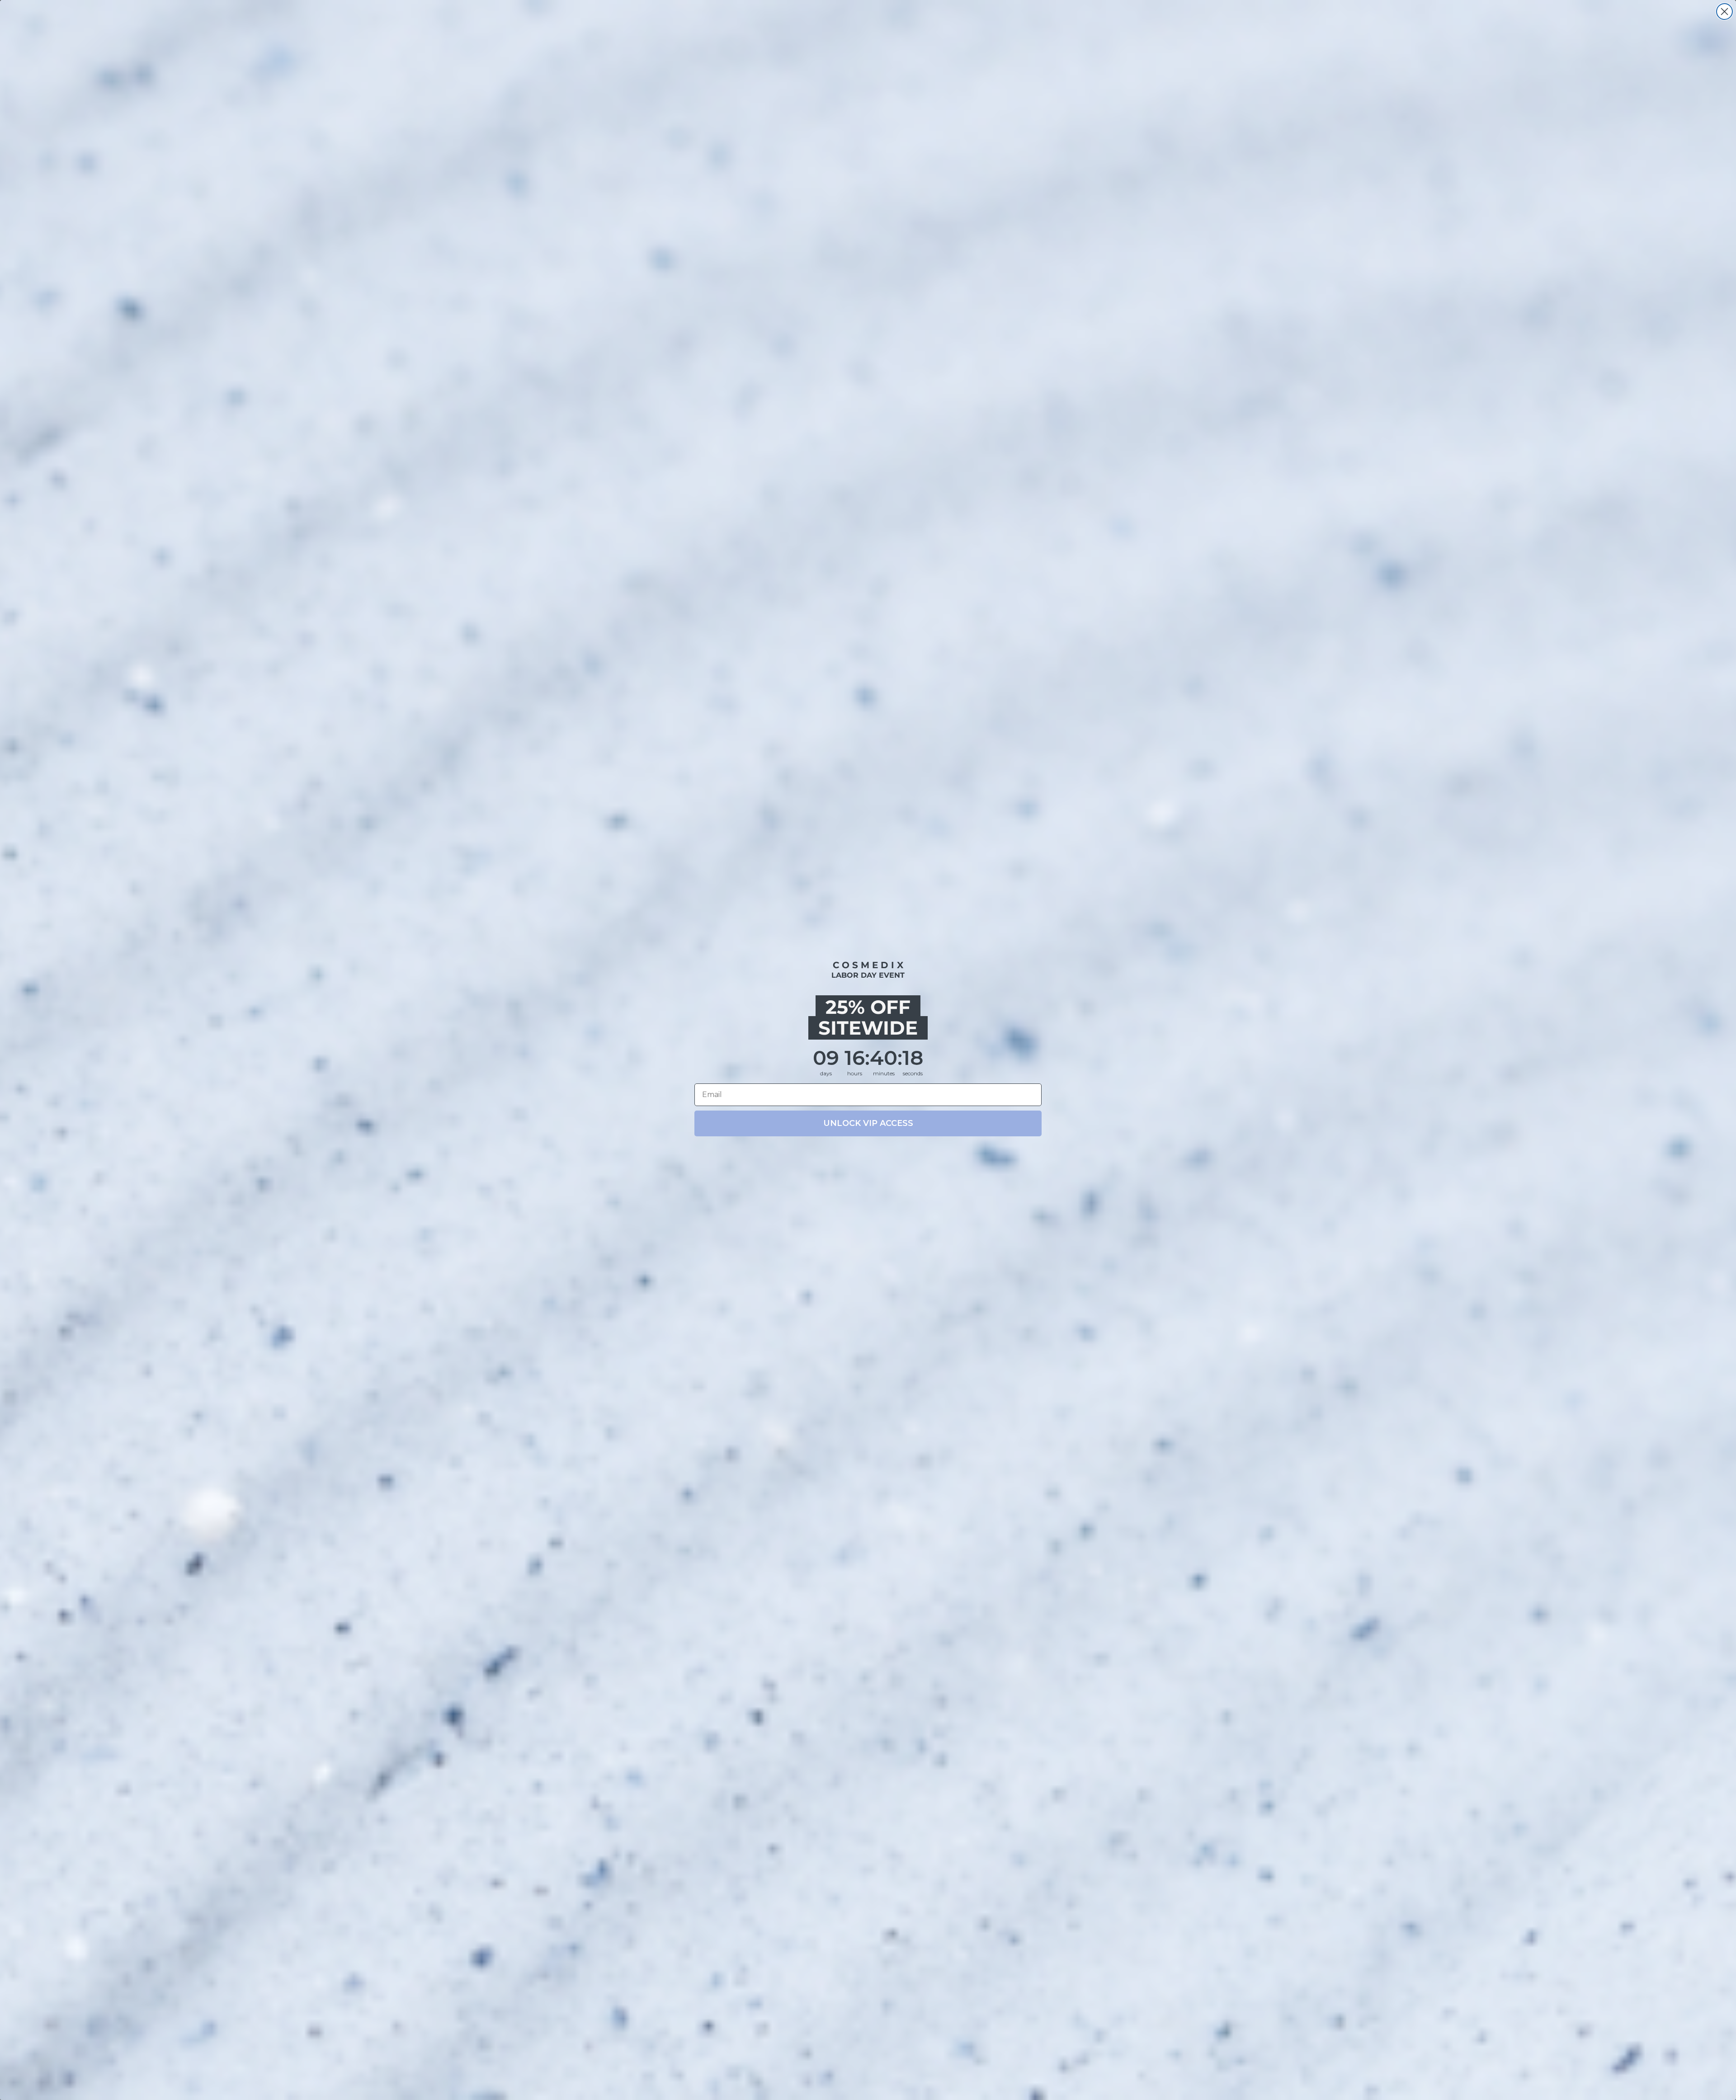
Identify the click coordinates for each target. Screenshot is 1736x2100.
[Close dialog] (1724, 12)
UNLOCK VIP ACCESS (868, 1123)
